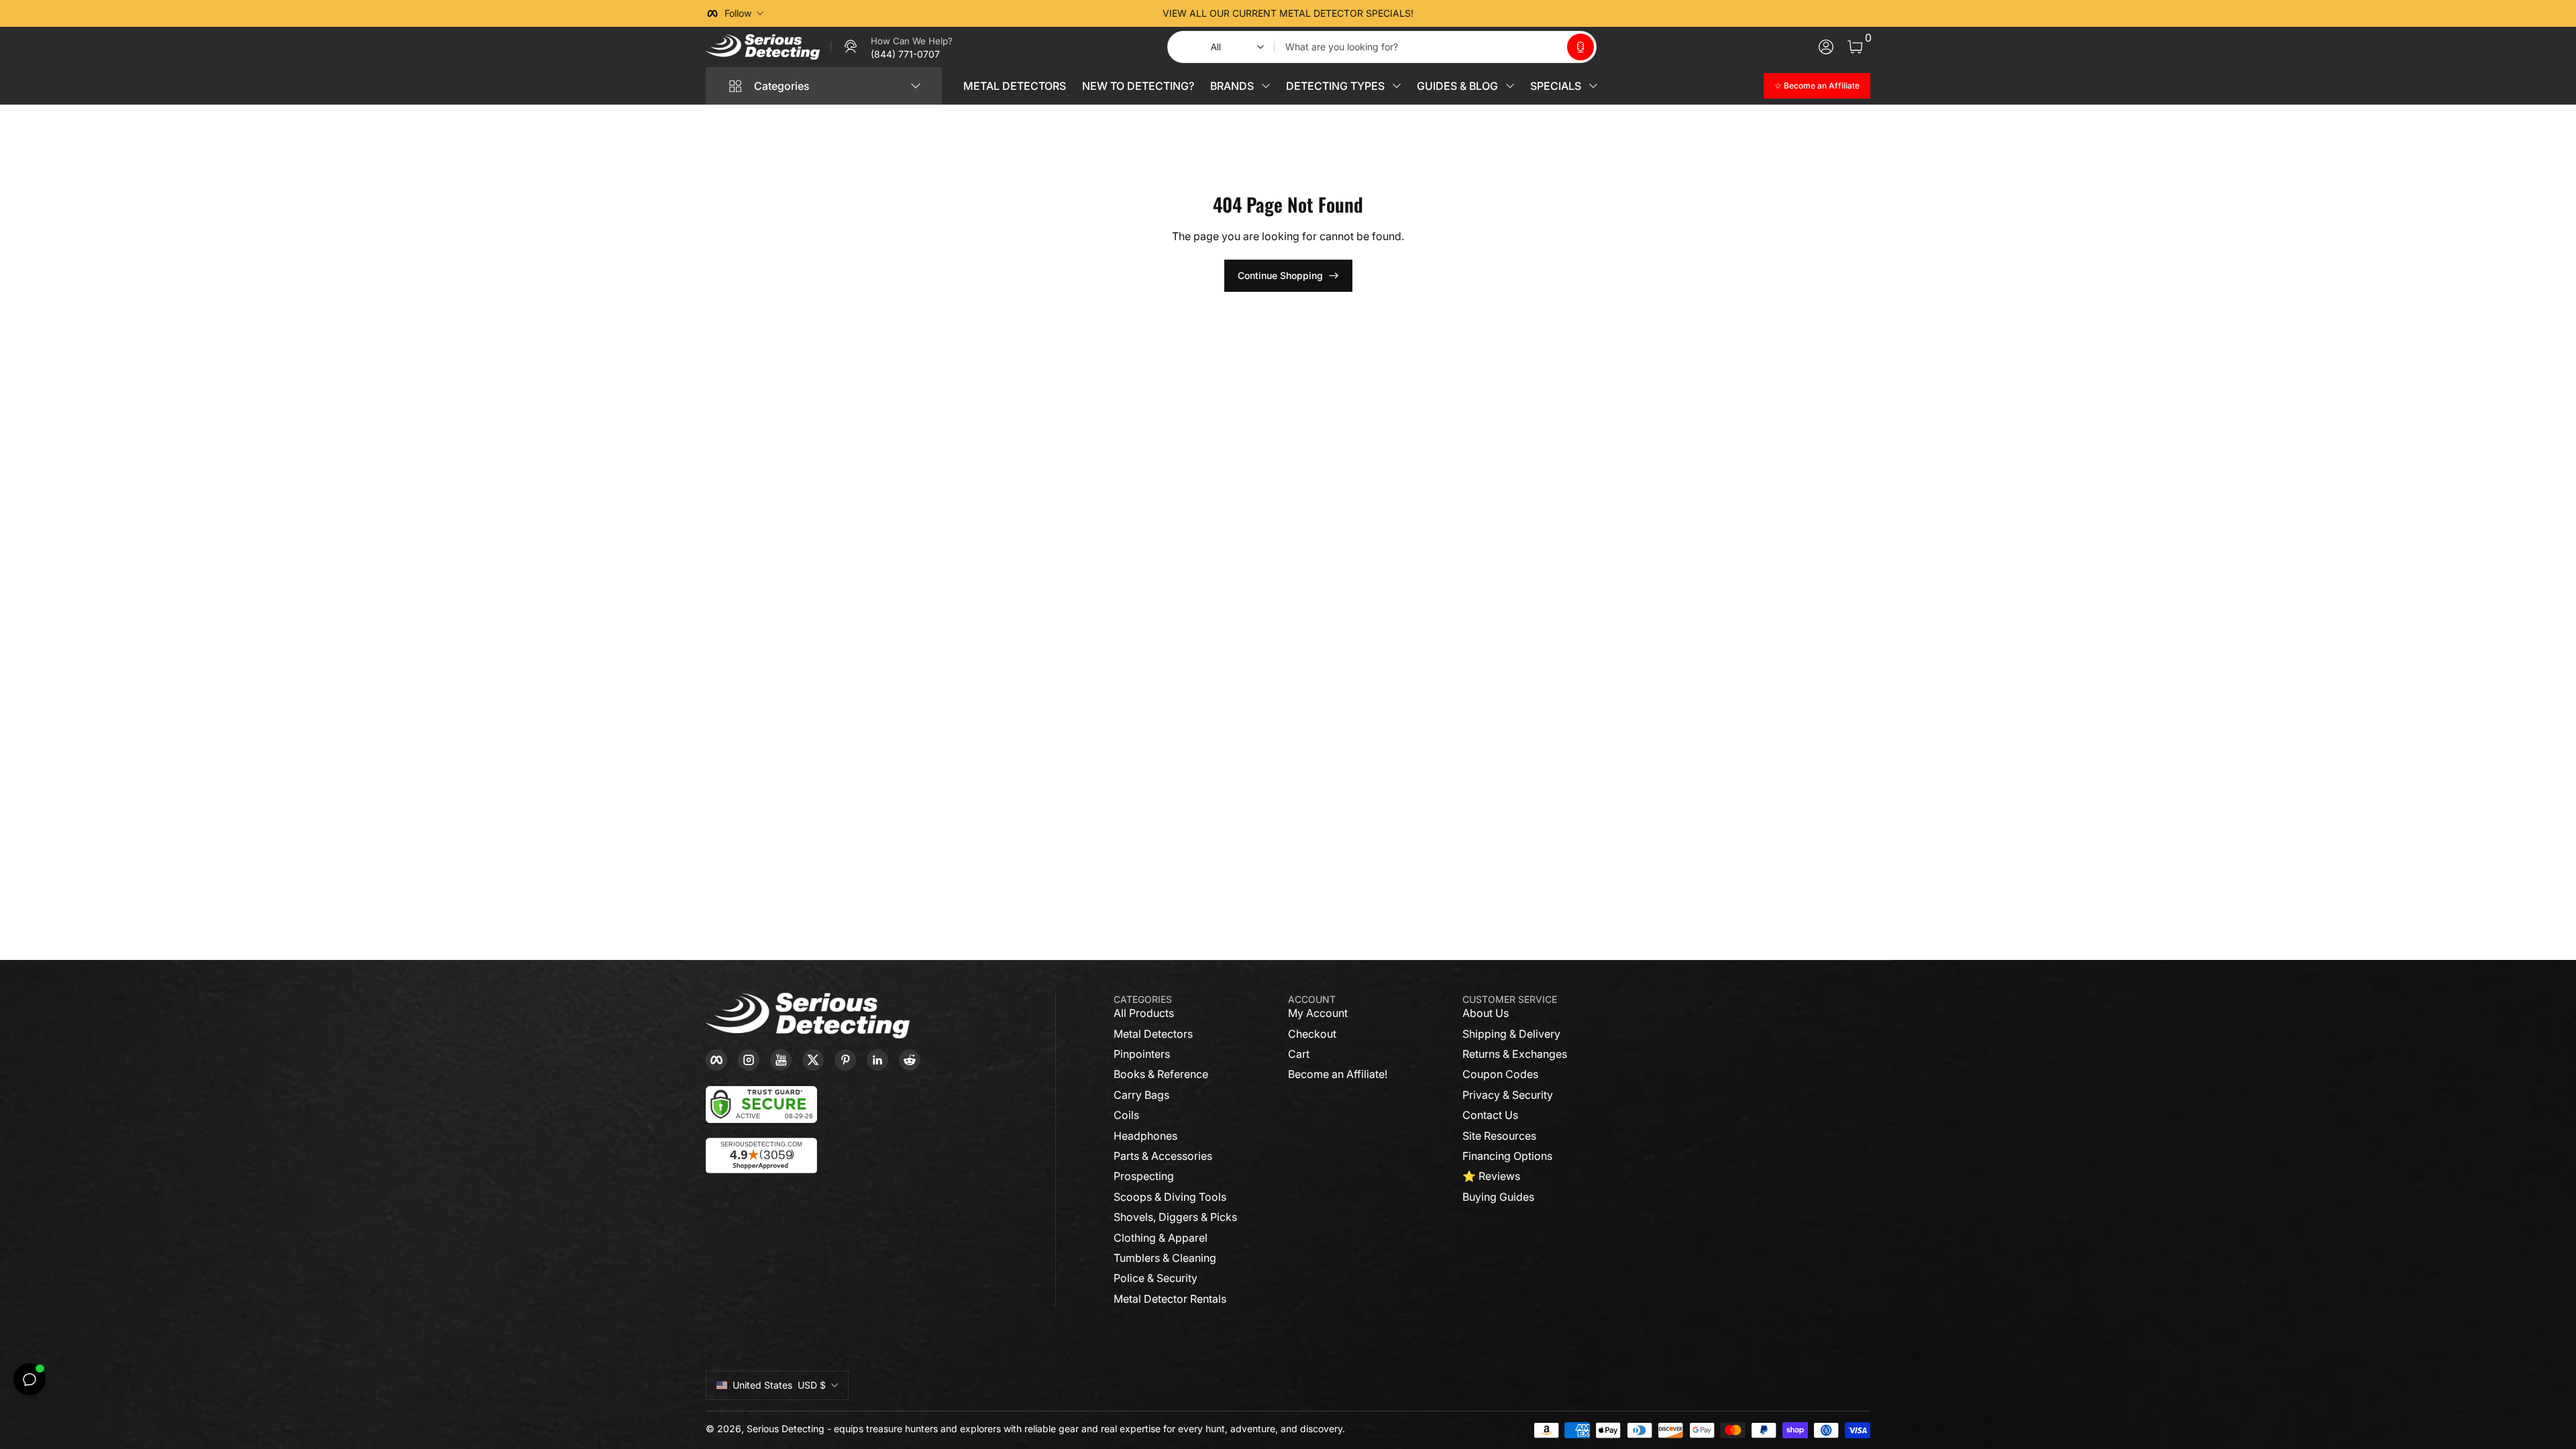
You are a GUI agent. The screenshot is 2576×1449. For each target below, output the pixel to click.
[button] (1580, 47)
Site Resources (1499, 1136)
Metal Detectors (1153, 1034)
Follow (738, 13)
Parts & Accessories (1163, 1156)
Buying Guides (1498, 1197)
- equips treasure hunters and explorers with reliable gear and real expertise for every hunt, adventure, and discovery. (1086, 1429)
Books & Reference (1161, 1074)
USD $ (779, 1385)
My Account (1318, 1013)
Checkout (1312, 1034)
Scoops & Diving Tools (1170, 1197)
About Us (1486, 1013)
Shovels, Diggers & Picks (1175, 1217)
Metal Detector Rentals (1170, 1299)
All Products (1144, 1013)
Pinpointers (1142, 1054)
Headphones (1145, 1136)
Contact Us (1490, 1115)
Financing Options (1507, 1156)
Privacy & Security (1508, 1095)
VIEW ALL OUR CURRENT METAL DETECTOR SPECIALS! (1288, 13)
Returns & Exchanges (1515, 1054)
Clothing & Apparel (1161, 1238)
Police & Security (1156, 1278)
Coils (1126, 1115)
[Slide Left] (1084, 13)
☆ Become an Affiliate (1817, 86)
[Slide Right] (1492, 13)
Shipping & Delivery (1511, 1034)
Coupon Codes (1500, 1074)
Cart (1299, 1054)
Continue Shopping (1280, 275)
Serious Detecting (786, 1429)
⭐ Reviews (1491, 1176)
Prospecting (1144, 1176)
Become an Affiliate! (1338, 1074)
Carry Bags (1141, 1095)
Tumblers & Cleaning (1165, 1258)
